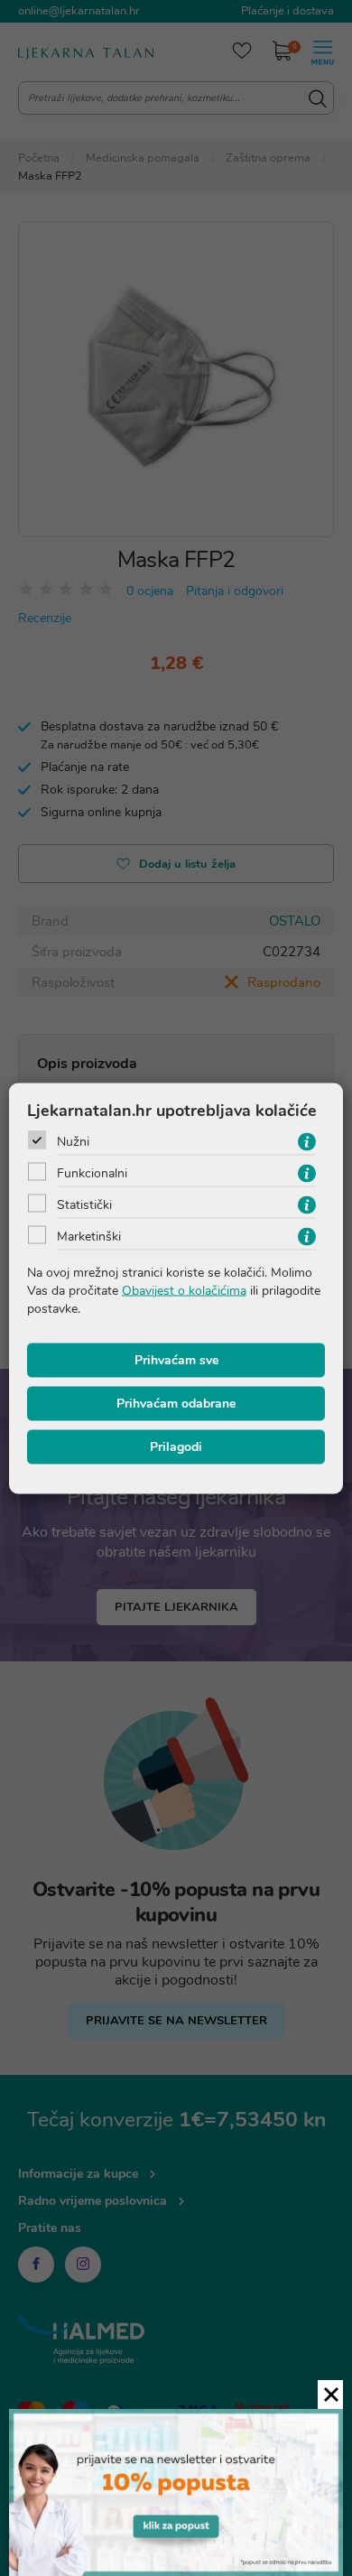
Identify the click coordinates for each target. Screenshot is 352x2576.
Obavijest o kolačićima (184, 1290)
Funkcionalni (92, 1172)
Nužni (73, 1141)
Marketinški (89, 1236)
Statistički (84, 1204)
